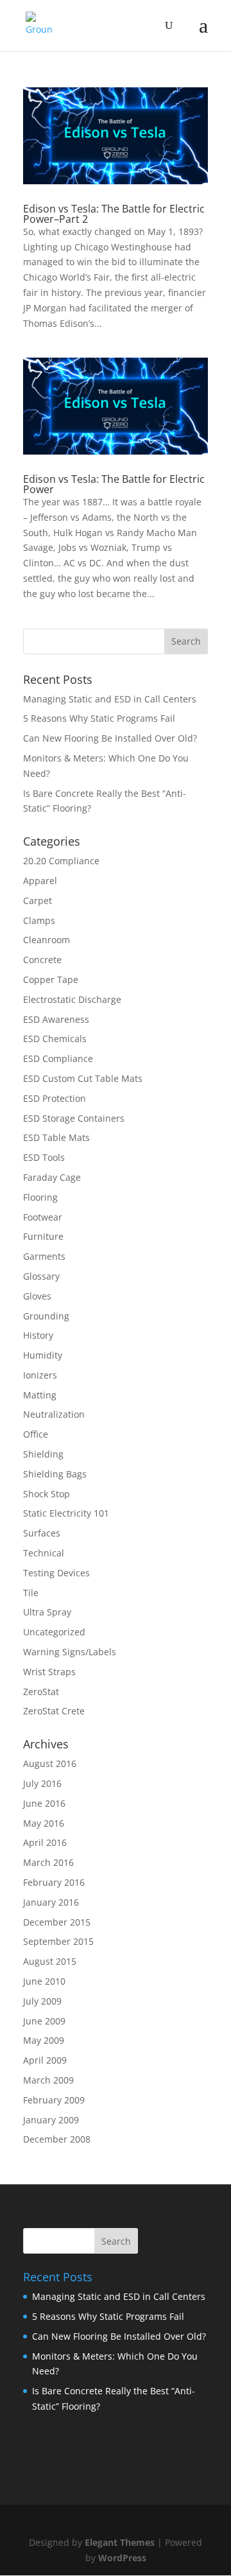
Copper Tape (51, 979)
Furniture (43, 1236)
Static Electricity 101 (66, 1513)
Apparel (40, 881)
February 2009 (54, 2100)
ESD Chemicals (55, 1039)
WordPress (122, 2558)
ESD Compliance (58, 1058)
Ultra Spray (47, 1612)
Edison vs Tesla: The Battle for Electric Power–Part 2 (114, 214)
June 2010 (44, 1981)
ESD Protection (55, 1098)
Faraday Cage (52, 1177)
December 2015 (57, 1922)
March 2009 (48, 2080)
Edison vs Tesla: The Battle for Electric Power (114, 484)
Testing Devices (56, 1573)
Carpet (38, 901)
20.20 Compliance (61, 861)
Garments (44, 1256)
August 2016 (50, 1763)
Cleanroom (47, 940)
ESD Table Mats (56, 1137)
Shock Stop (47, 1494)
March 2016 (48, 1862)
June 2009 (44, 2021)
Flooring (40, 1197)
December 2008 (57, 2139)
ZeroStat (41, 1692)
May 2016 (44, 1823)
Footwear (43, 1217)
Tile (31, 1593)
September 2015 (58, 1941)
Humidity (43, 1355)
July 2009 (42, 2001)
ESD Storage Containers (74, 1118)
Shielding (43, 1454)
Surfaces (42, 1533)
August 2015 (50, 1961)
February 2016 (54, 1882)
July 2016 (42, 1783)
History (38, 1335)
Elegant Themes (120, 2542)
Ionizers (40, 1375)
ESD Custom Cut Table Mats (83, 1078)
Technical (44, 1553)
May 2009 (44, 2040)
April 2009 (45, 2060)
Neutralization (54, 1414)
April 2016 (45, 1842)
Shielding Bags (55, 1474)
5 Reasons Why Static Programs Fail (99, 718)
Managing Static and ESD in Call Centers (110, 699)
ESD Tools (44, 1157)
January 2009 (51, 2120)
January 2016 (51, 1902)
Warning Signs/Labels (70, 1652)
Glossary (41, 1276)
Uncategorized (54, 1632)
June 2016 (44, 1803)
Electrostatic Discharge (72, 999)
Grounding (46, 1316)
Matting (40, 1395)
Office (36, 1434)
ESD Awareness (56, 1019)
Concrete (42, 960)
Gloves (37, 1296)
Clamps (39, 920)
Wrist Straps (49, 1672)
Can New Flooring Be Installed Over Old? (110, 738)
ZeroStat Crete (54, 1711)
